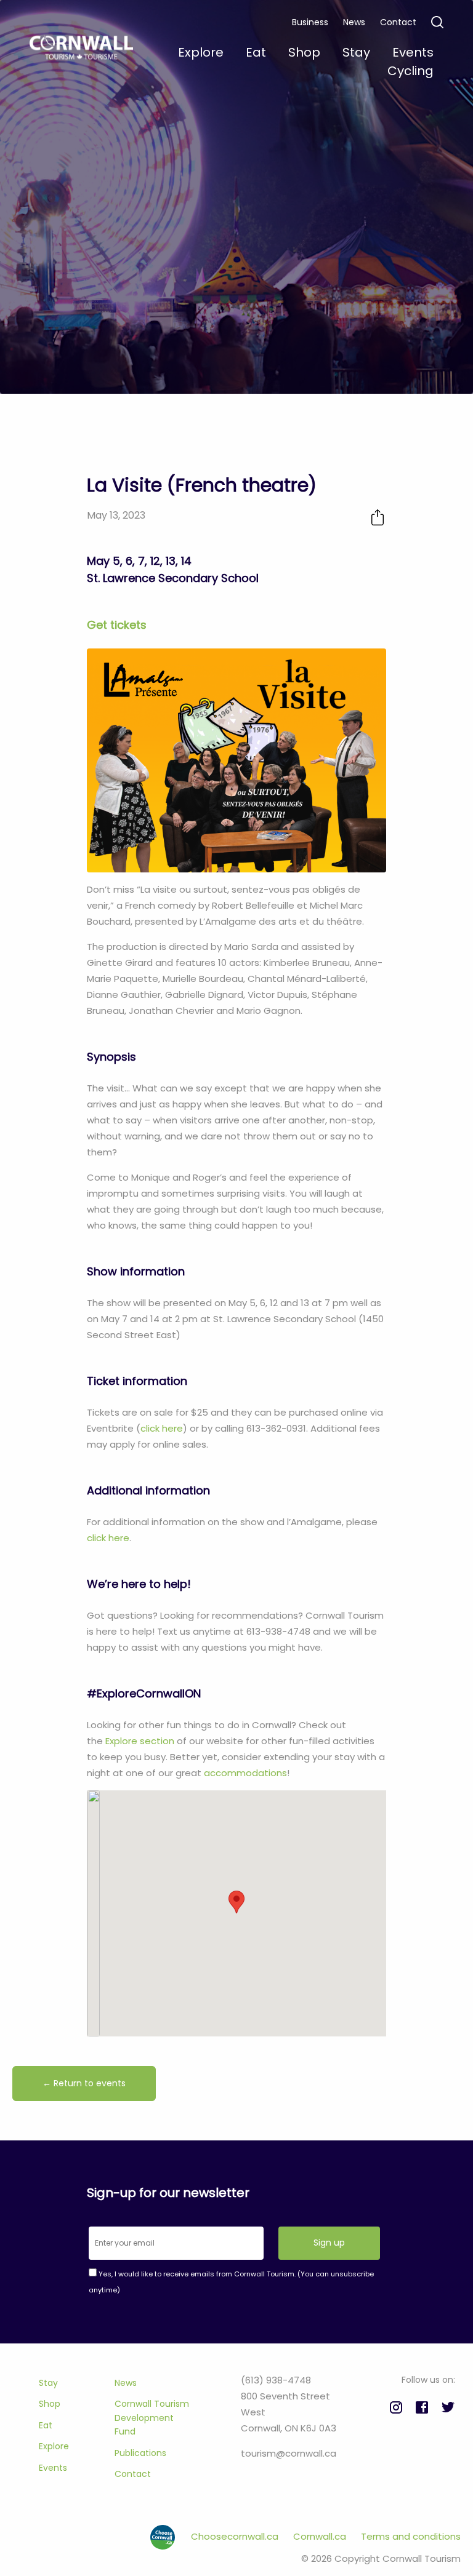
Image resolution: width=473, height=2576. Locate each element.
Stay (48, 2383)
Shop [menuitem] (304, 52)
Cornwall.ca (321, 2536)
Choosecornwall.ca (236, 2536)
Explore (54, 2446)
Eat (46, 2425)
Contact (398, 22)
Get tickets (117, 625)
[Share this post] (378, 517)
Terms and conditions (411, 2536)
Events (53, 2468)
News (354, 22)
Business (310, 22)
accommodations (245, 1773)
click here (162, 1428)
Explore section (140, 1741)
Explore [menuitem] (201, 52)
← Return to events (84, 2083)
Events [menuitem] (413, 52)
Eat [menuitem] (256, 52)
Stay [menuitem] (356, 52)
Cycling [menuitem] (410, 71)
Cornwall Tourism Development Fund (152, 2418)
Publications (140, 2453)
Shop (50, 2404)
